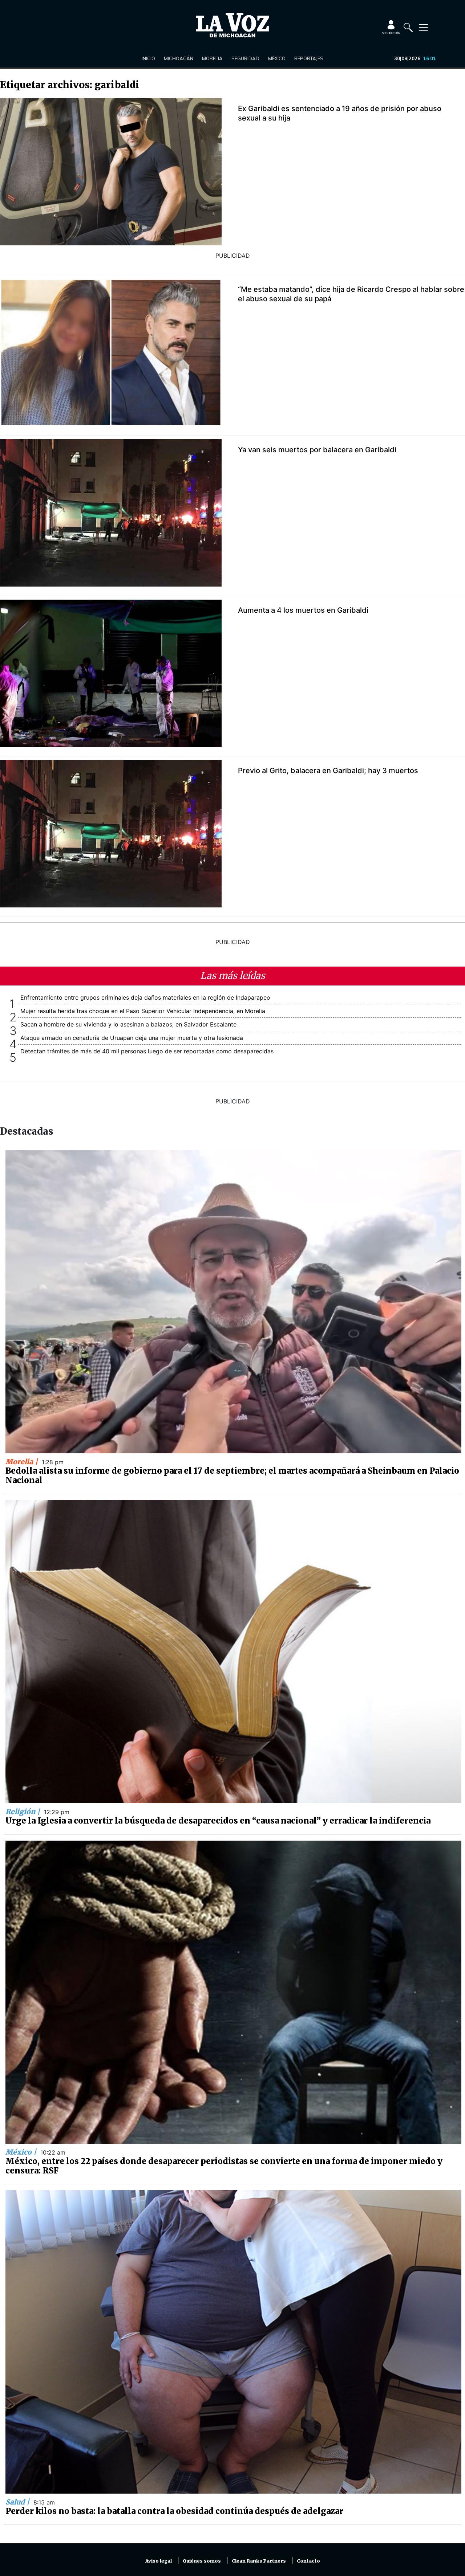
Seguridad (245, 58)
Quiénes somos (202, 2561)
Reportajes (309, 58)
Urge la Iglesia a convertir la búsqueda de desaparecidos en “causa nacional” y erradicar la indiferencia (218, 1821)
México (277, 58)
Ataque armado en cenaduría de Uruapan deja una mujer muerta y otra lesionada (132, 1038)
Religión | (24, 1812)
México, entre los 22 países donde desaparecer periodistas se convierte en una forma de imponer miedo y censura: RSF (224, 2166)
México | (22, 2152)
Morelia (212, 58)
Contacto (308, 2561)
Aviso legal (159, 2561)
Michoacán (179, 58)
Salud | (18, 2502)
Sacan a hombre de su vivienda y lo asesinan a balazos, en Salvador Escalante (128, 1024)
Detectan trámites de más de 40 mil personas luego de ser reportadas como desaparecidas (147, 1051)
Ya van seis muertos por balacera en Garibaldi (317, 450)
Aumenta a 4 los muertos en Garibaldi (303, 610)
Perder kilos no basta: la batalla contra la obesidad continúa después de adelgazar (174, 2511)
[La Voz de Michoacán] (232, 25)
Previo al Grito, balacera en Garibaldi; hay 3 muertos (328, 771)
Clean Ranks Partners (259, 2561)
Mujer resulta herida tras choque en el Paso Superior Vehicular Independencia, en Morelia (143, 1011)
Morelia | (23, 1462)
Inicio (148, 58)
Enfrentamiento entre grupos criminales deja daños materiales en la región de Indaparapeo (145, 997)
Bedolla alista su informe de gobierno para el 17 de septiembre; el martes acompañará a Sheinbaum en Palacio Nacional (232, 1475)
